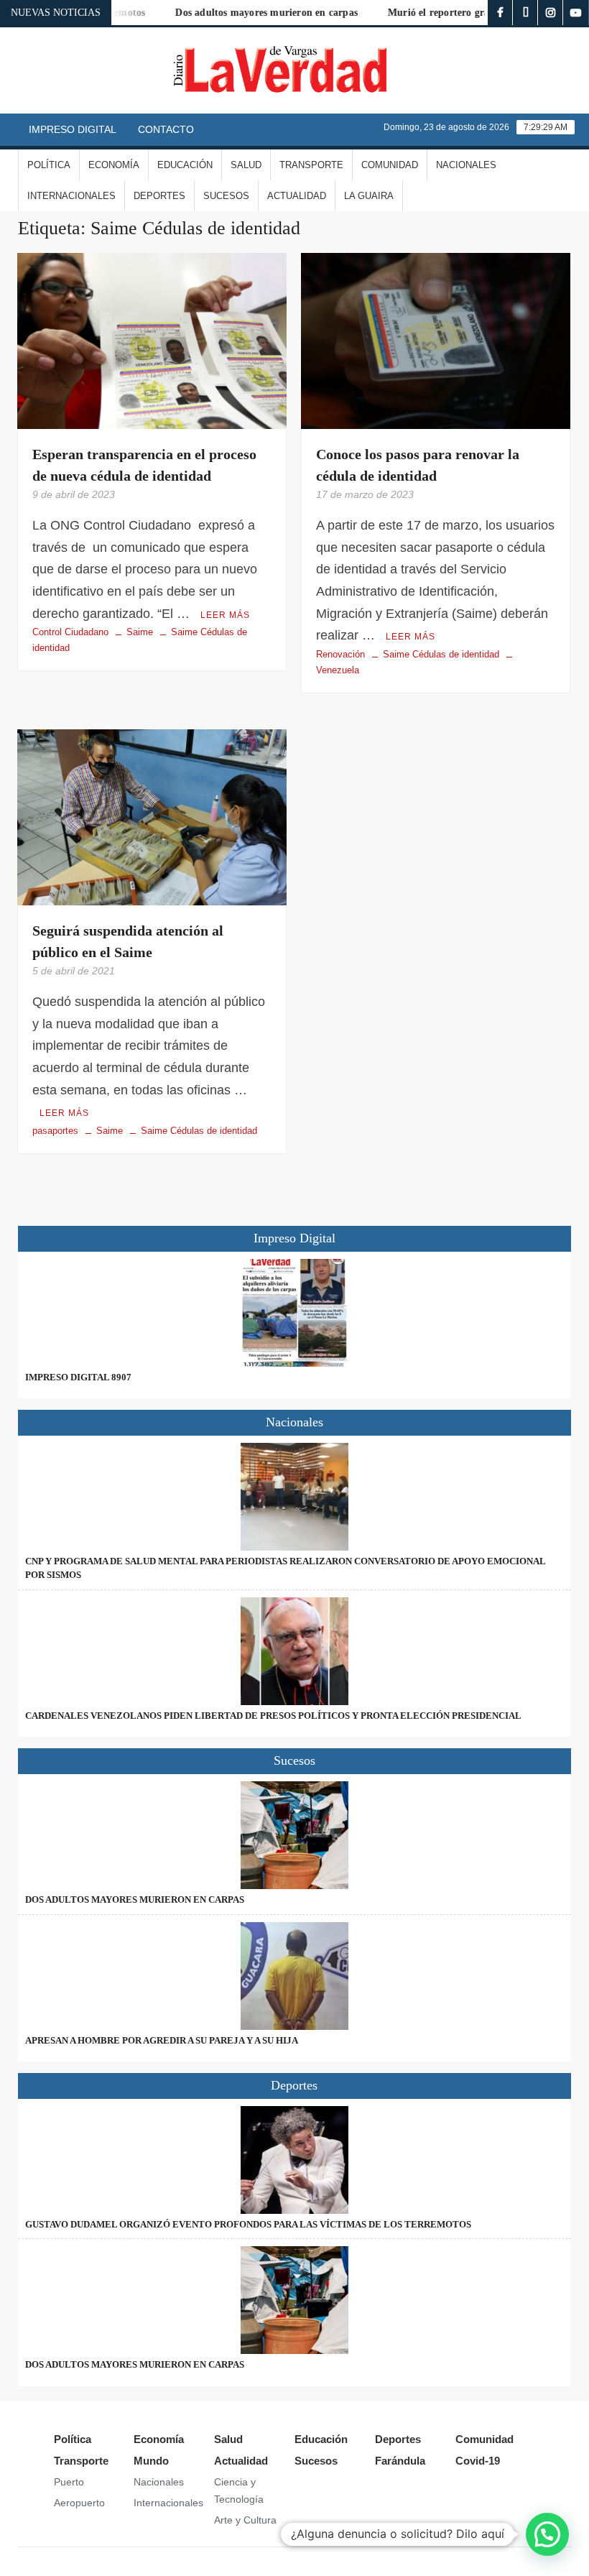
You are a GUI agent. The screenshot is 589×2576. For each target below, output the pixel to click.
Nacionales (466, 165)
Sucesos (226, 196)
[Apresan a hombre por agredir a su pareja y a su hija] (295, 1976)
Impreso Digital (73, 129)
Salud (246, 165)
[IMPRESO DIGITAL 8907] (295, 1313)
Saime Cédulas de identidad (441, 654)
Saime (140, 632)
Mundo (151, 2461)
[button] (547, 2534)
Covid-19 (478, 2461)
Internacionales (71, 196)
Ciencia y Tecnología (239, 2490)
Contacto (166, 129)
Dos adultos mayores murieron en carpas (241, 13)
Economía (114, 165)
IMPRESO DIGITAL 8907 (78, 1377)
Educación (185, 165)
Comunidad (390, 165)
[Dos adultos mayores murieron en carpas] (295, 1835)
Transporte (311, 165)
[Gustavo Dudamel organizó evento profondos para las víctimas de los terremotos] (295, 2160)
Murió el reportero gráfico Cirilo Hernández (462, 13)
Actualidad (297, 196)
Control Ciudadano (70, 632)
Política (49, 165)
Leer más (225, 615)
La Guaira (369, 196)
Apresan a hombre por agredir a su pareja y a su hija (162, 2040)
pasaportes (55, 1131)
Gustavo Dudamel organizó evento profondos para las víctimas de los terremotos (248, 2224)
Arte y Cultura (245, 2520)
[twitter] (525, 13)
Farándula (400, 2461)
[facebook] (500, 13)
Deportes (159, 196)
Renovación (340, 654)
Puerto (69, 2482)
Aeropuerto (79, 2503)
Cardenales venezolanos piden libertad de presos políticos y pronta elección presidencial (273, 1716)
